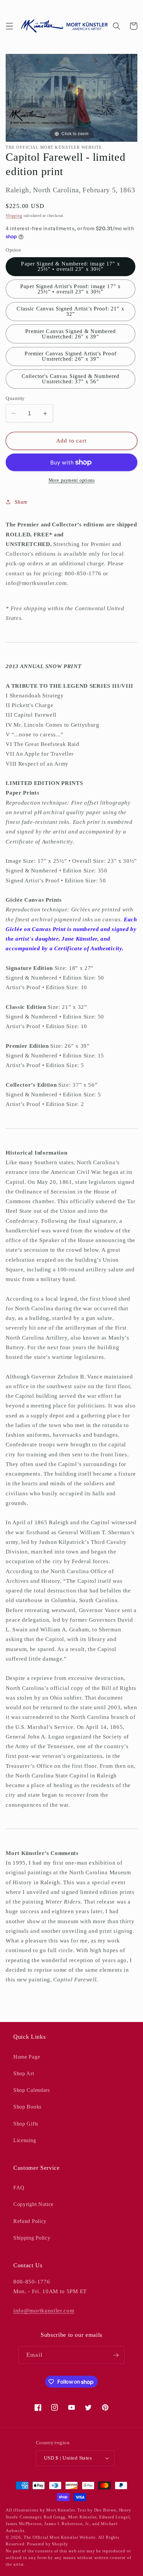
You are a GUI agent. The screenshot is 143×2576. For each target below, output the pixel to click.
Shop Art (24, 2073)
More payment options (72, 480)
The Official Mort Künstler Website (60, 2537)
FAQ (19, 2188)
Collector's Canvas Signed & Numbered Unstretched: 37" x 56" (71, 379)
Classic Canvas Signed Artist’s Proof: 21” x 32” (70, 311)
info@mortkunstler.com (44, 2311)
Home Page (27, 2057)
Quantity (15, 398)
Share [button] (21, 502)
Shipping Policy (32, 2238)
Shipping (14, 216)
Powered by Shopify (48, 2544)
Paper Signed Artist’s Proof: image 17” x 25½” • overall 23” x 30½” (71, 289)
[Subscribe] (116, 2355)
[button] (9, 26)
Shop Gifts (26, 2124)
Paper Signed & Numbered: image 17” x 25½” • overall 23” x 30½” (70, 266)
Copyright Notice (33, 2204)
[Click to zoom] (71, 97)
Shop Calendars (32, 2090)
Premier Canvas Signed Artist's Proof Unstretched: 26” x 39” (70, 356)
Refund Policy (30, 2221)
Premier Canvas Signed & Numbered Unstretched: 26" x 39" (71, 334)
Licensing (25, 2140)
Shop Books (27, 2107)
